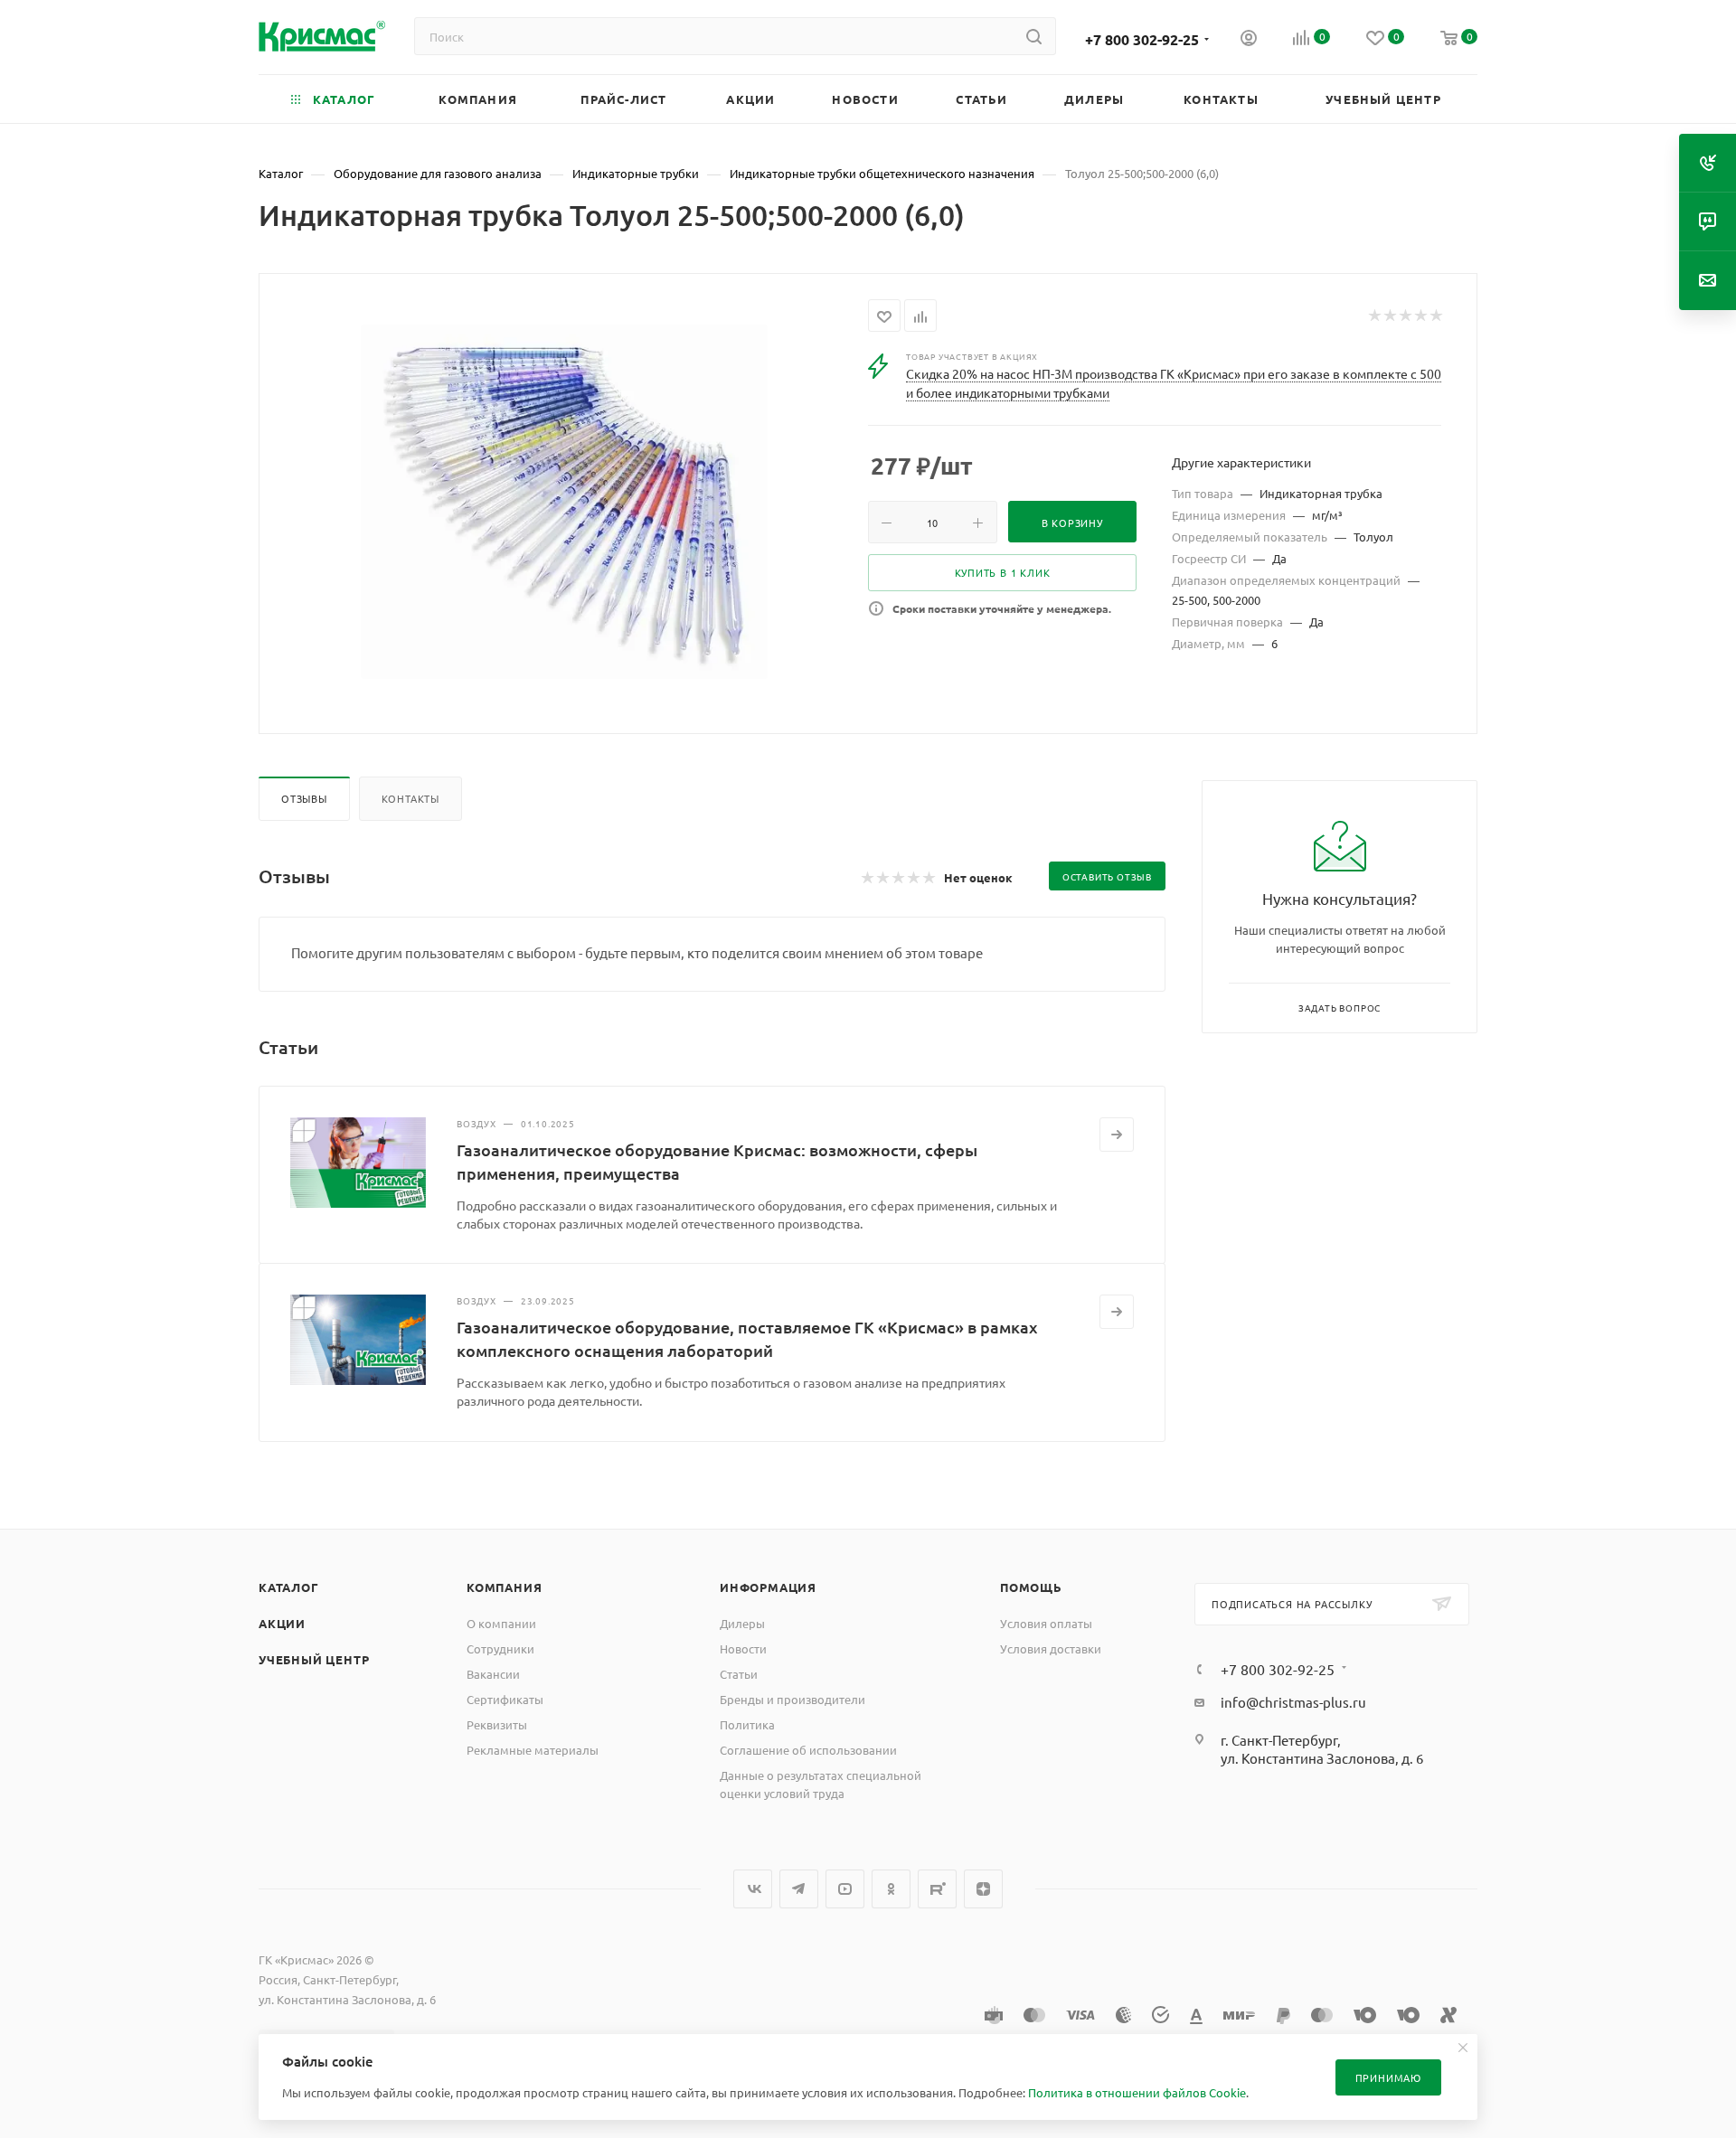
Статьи (739, 1674)
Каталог (289, 1587)
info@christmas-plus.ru (1293, 1702)
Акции (282, 1623)
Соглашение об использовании (808, 1750)
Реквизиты (497, 1724)
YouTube (845, 1889)
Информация (768, 1587)
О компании (501, 1623)
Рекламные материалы (533, 1750)
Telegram (799, 1889)
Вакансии (493, 1674)
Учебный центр (314, 1659)
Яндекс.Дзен (983, 1889)
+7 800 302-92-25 (1142, 39)
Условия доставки (1051, 1648)
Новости (743, 1648)
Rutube (937, 1889)
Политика (747, 1724)
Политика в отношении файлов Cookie (1137, 2092)
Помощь (1031, 1587)
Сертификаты (505, 1699)
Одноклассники (891, 1889)
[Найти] (1034, 36)
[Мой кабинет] (1249, 40)
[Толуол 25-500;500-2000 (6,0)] (564, 502)
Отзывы (304, 798)
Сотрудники (500, 1648)
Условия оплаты (1046, 1623)
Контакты (410, 798)
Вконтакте (753, 1889)
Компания (504, 1587)
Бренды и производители (793, 1699)
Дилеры (742, 1623)
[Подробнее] (1117, 1135)
